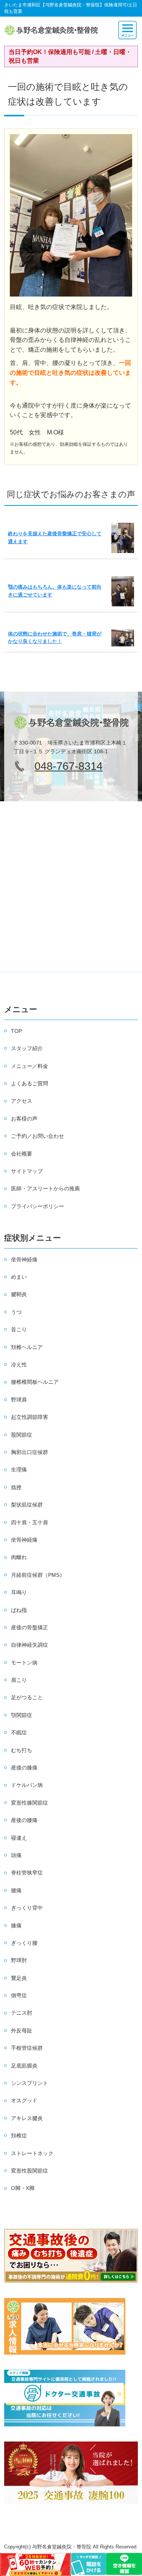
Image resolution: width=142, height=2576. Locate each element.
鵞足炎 (19, 1978)
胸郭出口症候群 (30, 1452)
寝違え (19, 1838)
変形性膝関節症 (30, 1803)
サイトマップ (27, 1171)
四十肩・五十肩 (30, 1522)
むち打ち (22, 1750)
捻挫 (16, 1487)
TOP (16, 1031)
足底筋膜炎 (24, 2066)
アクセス (22, 1101)
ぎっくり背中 (27, 1908)
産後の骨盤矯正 (30, 1627)
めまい (19, 1277)
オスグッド (24, 2100)
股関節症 (22, 1435)
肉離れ (19, 1557)
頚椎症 (19, 2136)
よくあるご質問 (30, 1083)
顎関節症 (22, 1715)
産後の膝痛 (24, 1768)
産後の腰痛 (24, 1820)
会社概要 (22, 1154)
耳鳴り (19, 1592)
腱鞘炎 (19, 1294)
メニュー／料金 (30, 1066)
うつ (16, 1312)
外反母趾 (22, 2031)
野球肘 (19, 1960)
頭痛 (16, 1855)
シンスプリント (30, 2083)
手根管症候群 (27, 2048)
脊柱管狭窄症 (27, 1873)
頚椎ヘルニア (27, 1347)
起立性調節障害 (30, 1417)
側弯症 (19, 1995)
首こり (19, 1329)
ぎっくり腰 (24, 1943)
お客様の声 (24, 1119)
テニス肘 (22, 2013)
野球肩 (19, 1400)
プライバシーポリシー (37, 1206)
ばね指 (19, 1610)
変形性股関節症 (30, 2171)
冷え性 (19, 1364)
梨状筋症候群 (27, 1505)
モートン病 (24, 1663)
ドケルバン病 (27, 1785)
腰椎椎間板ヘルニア (35, 1382)
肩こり (19, 1680)
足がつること (27, 1697)
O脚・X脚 (23, 2188)
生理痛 (19, 1470)
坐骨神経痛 (24, 1259)
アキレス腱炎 (27, 2118)
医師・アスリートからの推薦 (45, 1188)
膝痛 (16, 1925)
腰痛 (16, 1890)
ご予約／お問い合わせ (37, 1136)
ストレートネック (32, 2153)
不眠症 (19, 1732)
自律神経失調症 (30, 1645)
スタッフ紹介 (27, 1048)
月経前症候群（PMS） (38, 1575)
